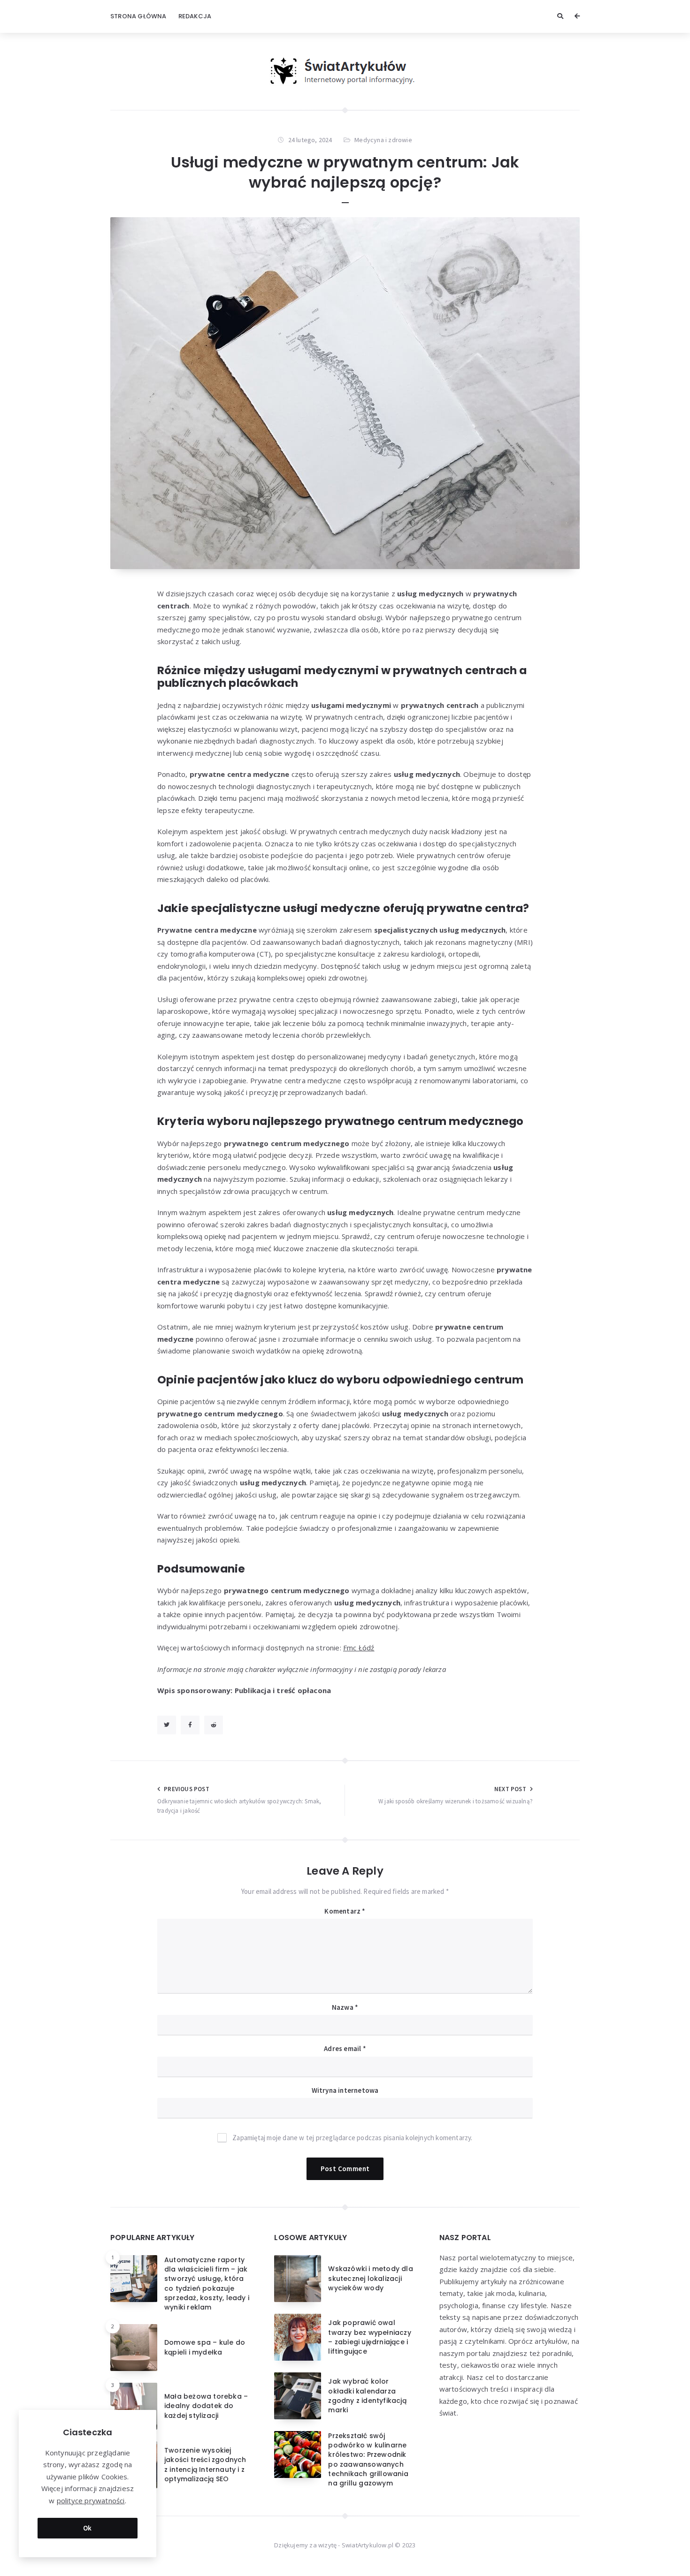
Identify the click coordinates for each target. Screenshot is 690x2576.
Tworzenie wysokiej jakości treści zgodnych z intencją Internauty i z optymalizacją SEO (205, 2465)
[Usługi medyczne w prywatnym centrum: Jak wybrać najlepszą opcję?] (345, 393)
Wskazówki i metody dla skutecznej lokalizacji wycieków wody (370, 2278)
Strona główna (138, 16)
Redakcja (195, 16)
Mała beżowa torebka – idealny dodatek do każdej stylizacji (206, 2406)
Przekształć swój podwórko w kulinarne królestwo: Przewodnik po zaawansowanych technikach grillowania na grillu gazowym (368, 2459)
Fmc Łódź (359, 1648)
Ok (88, 2528)
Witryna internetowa (345, 2090)
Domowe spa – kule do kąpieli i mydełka (205, 2347)
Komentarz (345, 1911)
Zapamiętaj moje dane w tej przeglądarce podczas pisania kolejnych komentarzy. (352, 2138)
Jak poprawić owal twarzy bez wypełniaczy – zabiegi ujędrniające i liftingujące (369, 2337)
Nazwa (345, 2007)
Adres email (345, 2048)
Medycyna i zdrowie (383, 140)
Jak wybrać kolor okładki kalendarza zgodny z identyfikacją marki (367, 2396)
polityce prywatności (91, 2500)
